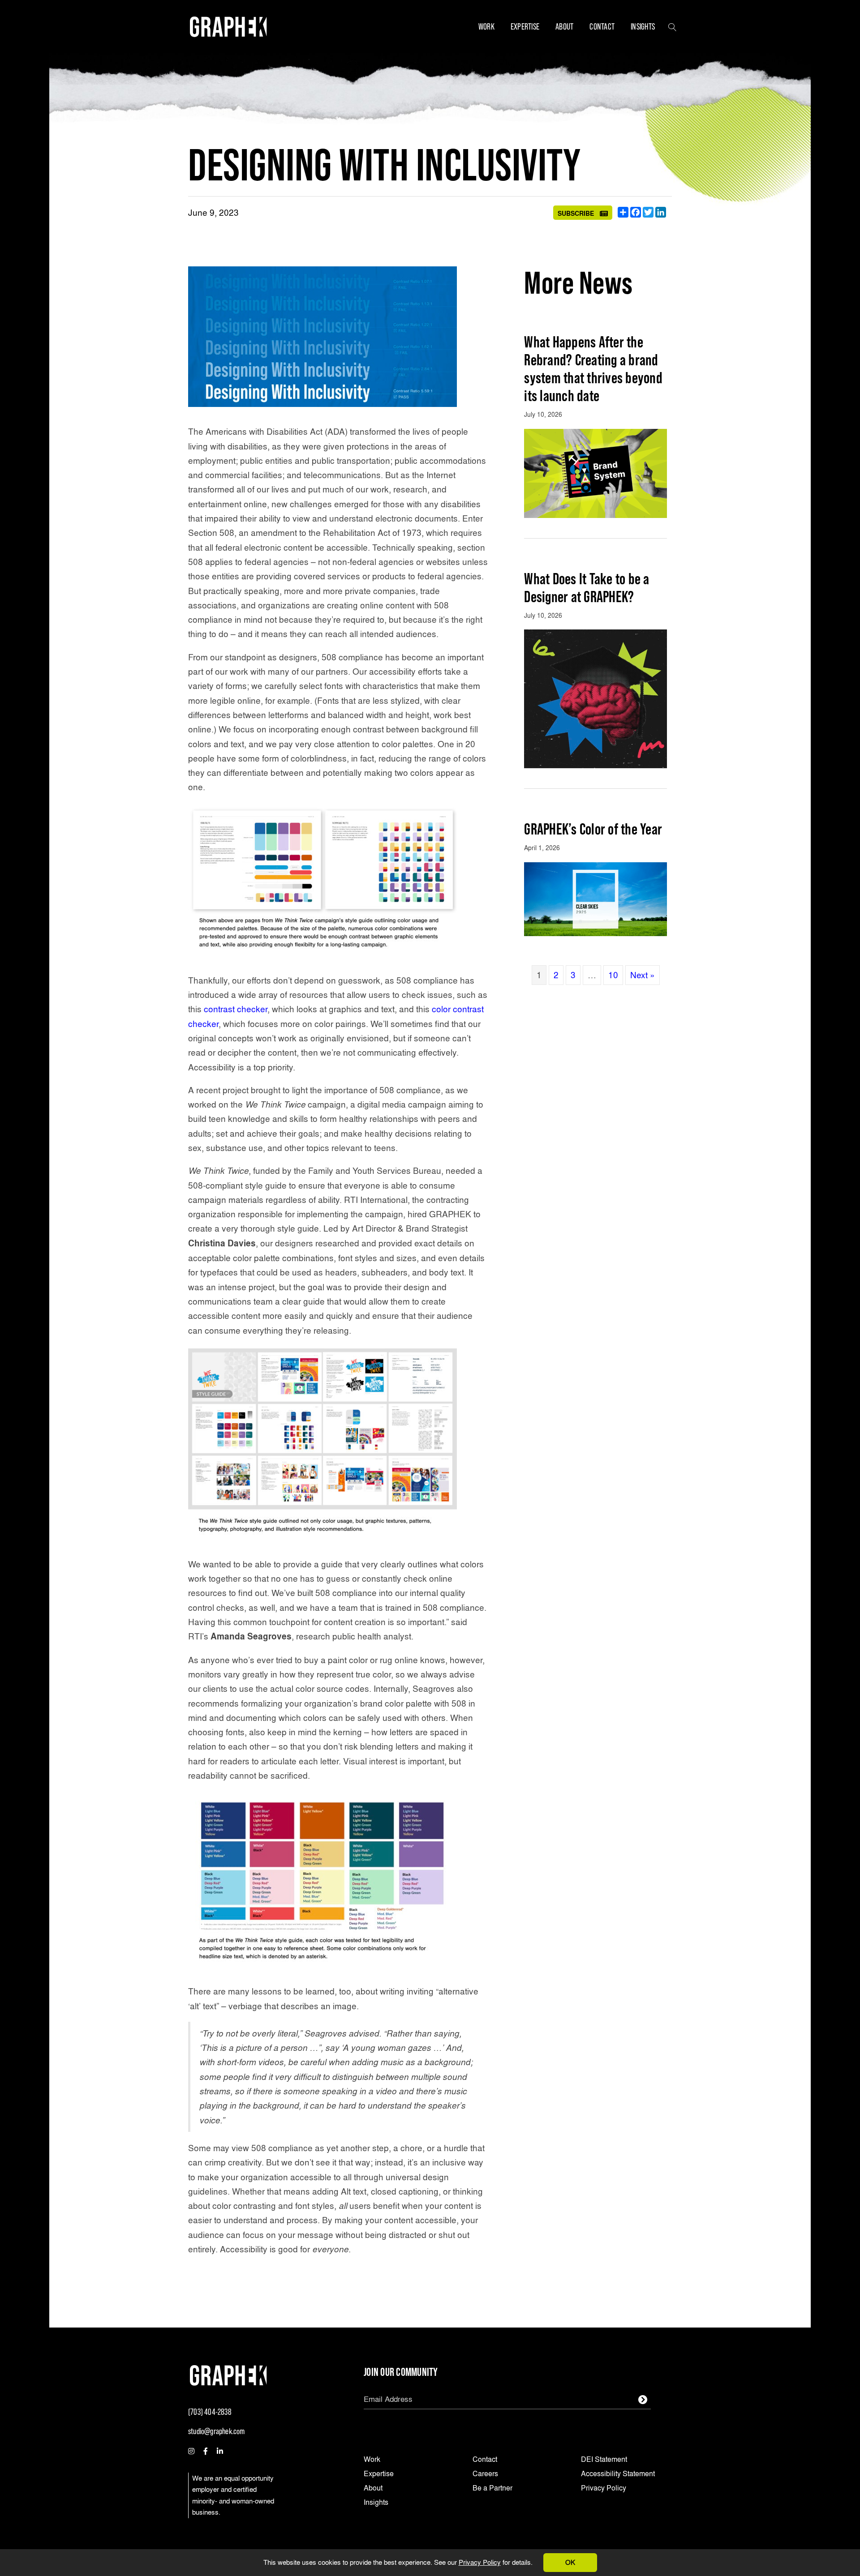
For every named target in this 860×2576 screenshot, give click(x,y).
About (564, 26)
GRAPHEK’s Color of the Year (593, 829)
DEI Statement (604, 2460)
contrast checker (236, 1009)
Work (486, 26)
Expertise (525, 26)
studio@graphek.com (217, 2431)
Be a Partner (492, 2488)
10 (613, 975)
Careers (485, 2474)
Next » (643, 975)
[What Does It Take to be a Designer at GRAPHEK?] (595, 697)
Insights (643, 26)
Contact (602, 26)
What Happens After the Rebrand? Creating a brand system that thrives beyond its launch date (593, 369)
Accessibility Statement (618, 2474)
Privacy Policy (480, 2562)
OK (570, 2562)
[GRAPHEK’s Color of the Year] (595, 897)
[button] (672, 26)
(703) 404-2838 (210, 2412)
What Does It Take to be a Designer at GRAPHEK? (587, 588)
